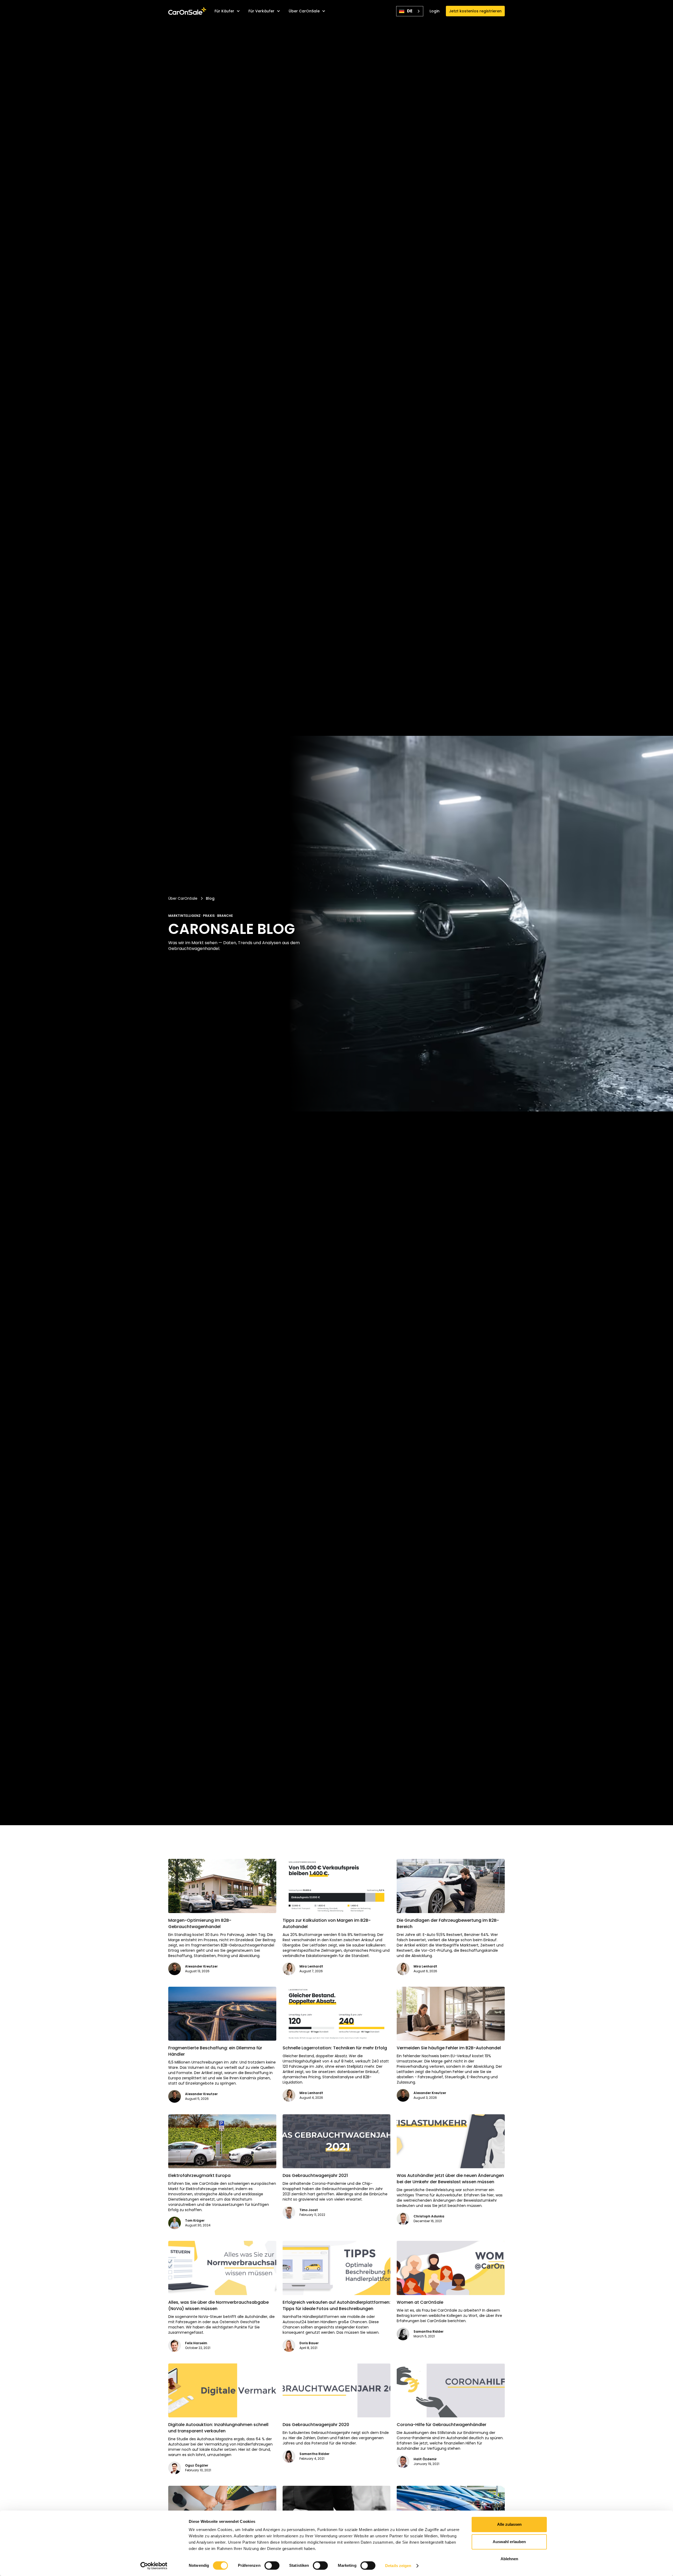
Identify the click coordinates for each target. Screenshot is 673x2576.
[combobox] (410, 11)
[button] (227, 11)
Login (435, 11)
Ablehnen (509, 2559)
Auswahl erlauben (509, 2542)
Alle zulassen (509, 2524)
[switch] (272, 2565)
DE (410, 11)
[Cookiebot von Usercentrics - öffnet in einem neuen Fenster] (154, 2566)
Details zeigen (398, 2566)
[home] (187, 11)
